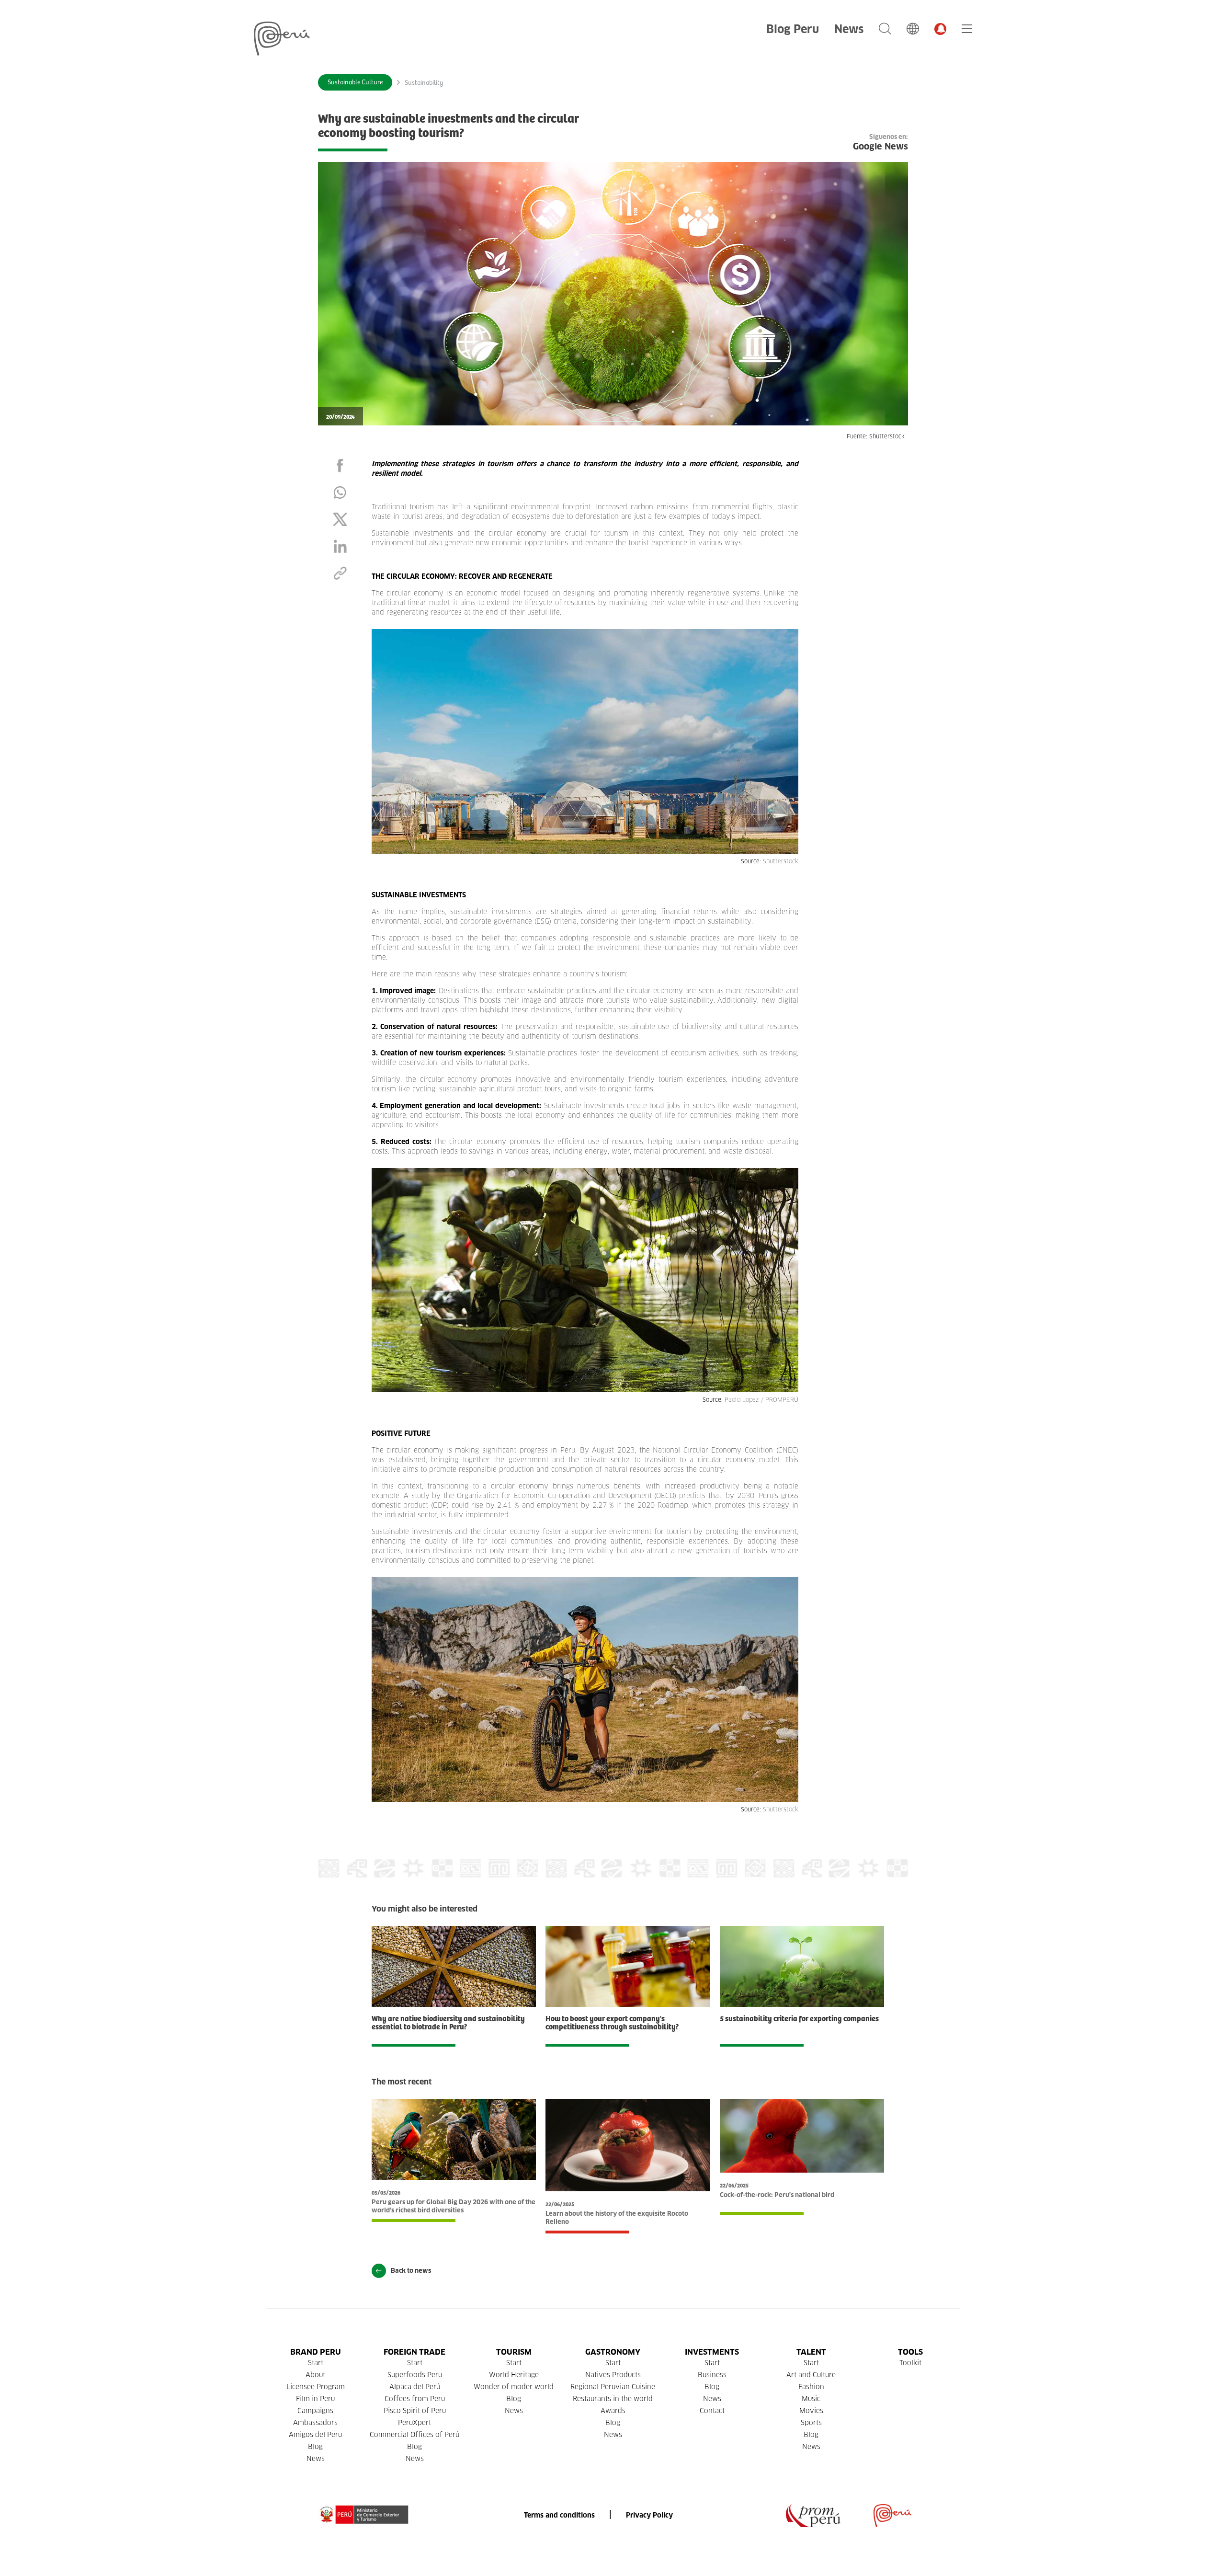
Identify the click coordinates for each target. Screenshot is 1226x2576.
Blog (315, 2447)
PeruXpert (414, 2423)
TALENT (811, 2352)
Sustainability (424, 83)
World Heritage (514, 2375)
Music (811, 2399)
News (849, 29)
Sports (811, 2423)
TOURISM (514, 2352)
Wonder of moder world (514, 2387)
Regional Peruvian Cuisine (613, 2387)
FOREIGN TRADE (414, 2352)
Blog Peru (793, 29)
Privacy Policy (649, 2515)
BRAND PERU (316, 2352)
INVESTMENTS (712, 2352)
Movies (811, 2411)
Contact (712, 2411)
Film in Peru (315, 2399)
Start (316, 2363)
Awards (613, 2411)
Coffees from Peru (415, 2399)
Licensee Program (316, 2387)
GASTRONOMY (613, 2352)
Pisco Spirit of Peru (415, 2411)
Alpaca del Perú (415, 2387)
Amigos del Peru (315, 2435)
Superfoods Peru (415, 2375)
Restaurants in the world (613, 2399)
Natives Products (613, 2375)
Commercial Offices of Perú (414, 2435)
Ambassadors (315, 2423)
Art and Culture (811, 2375)
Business (712, 2375)
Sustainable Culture (355, 82)
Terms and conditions (559, 2515)
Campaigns (315, 2411)
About (315, 2375)
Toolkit (910, 2363)
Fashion (811, 2387)
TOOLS (910, 2352)
